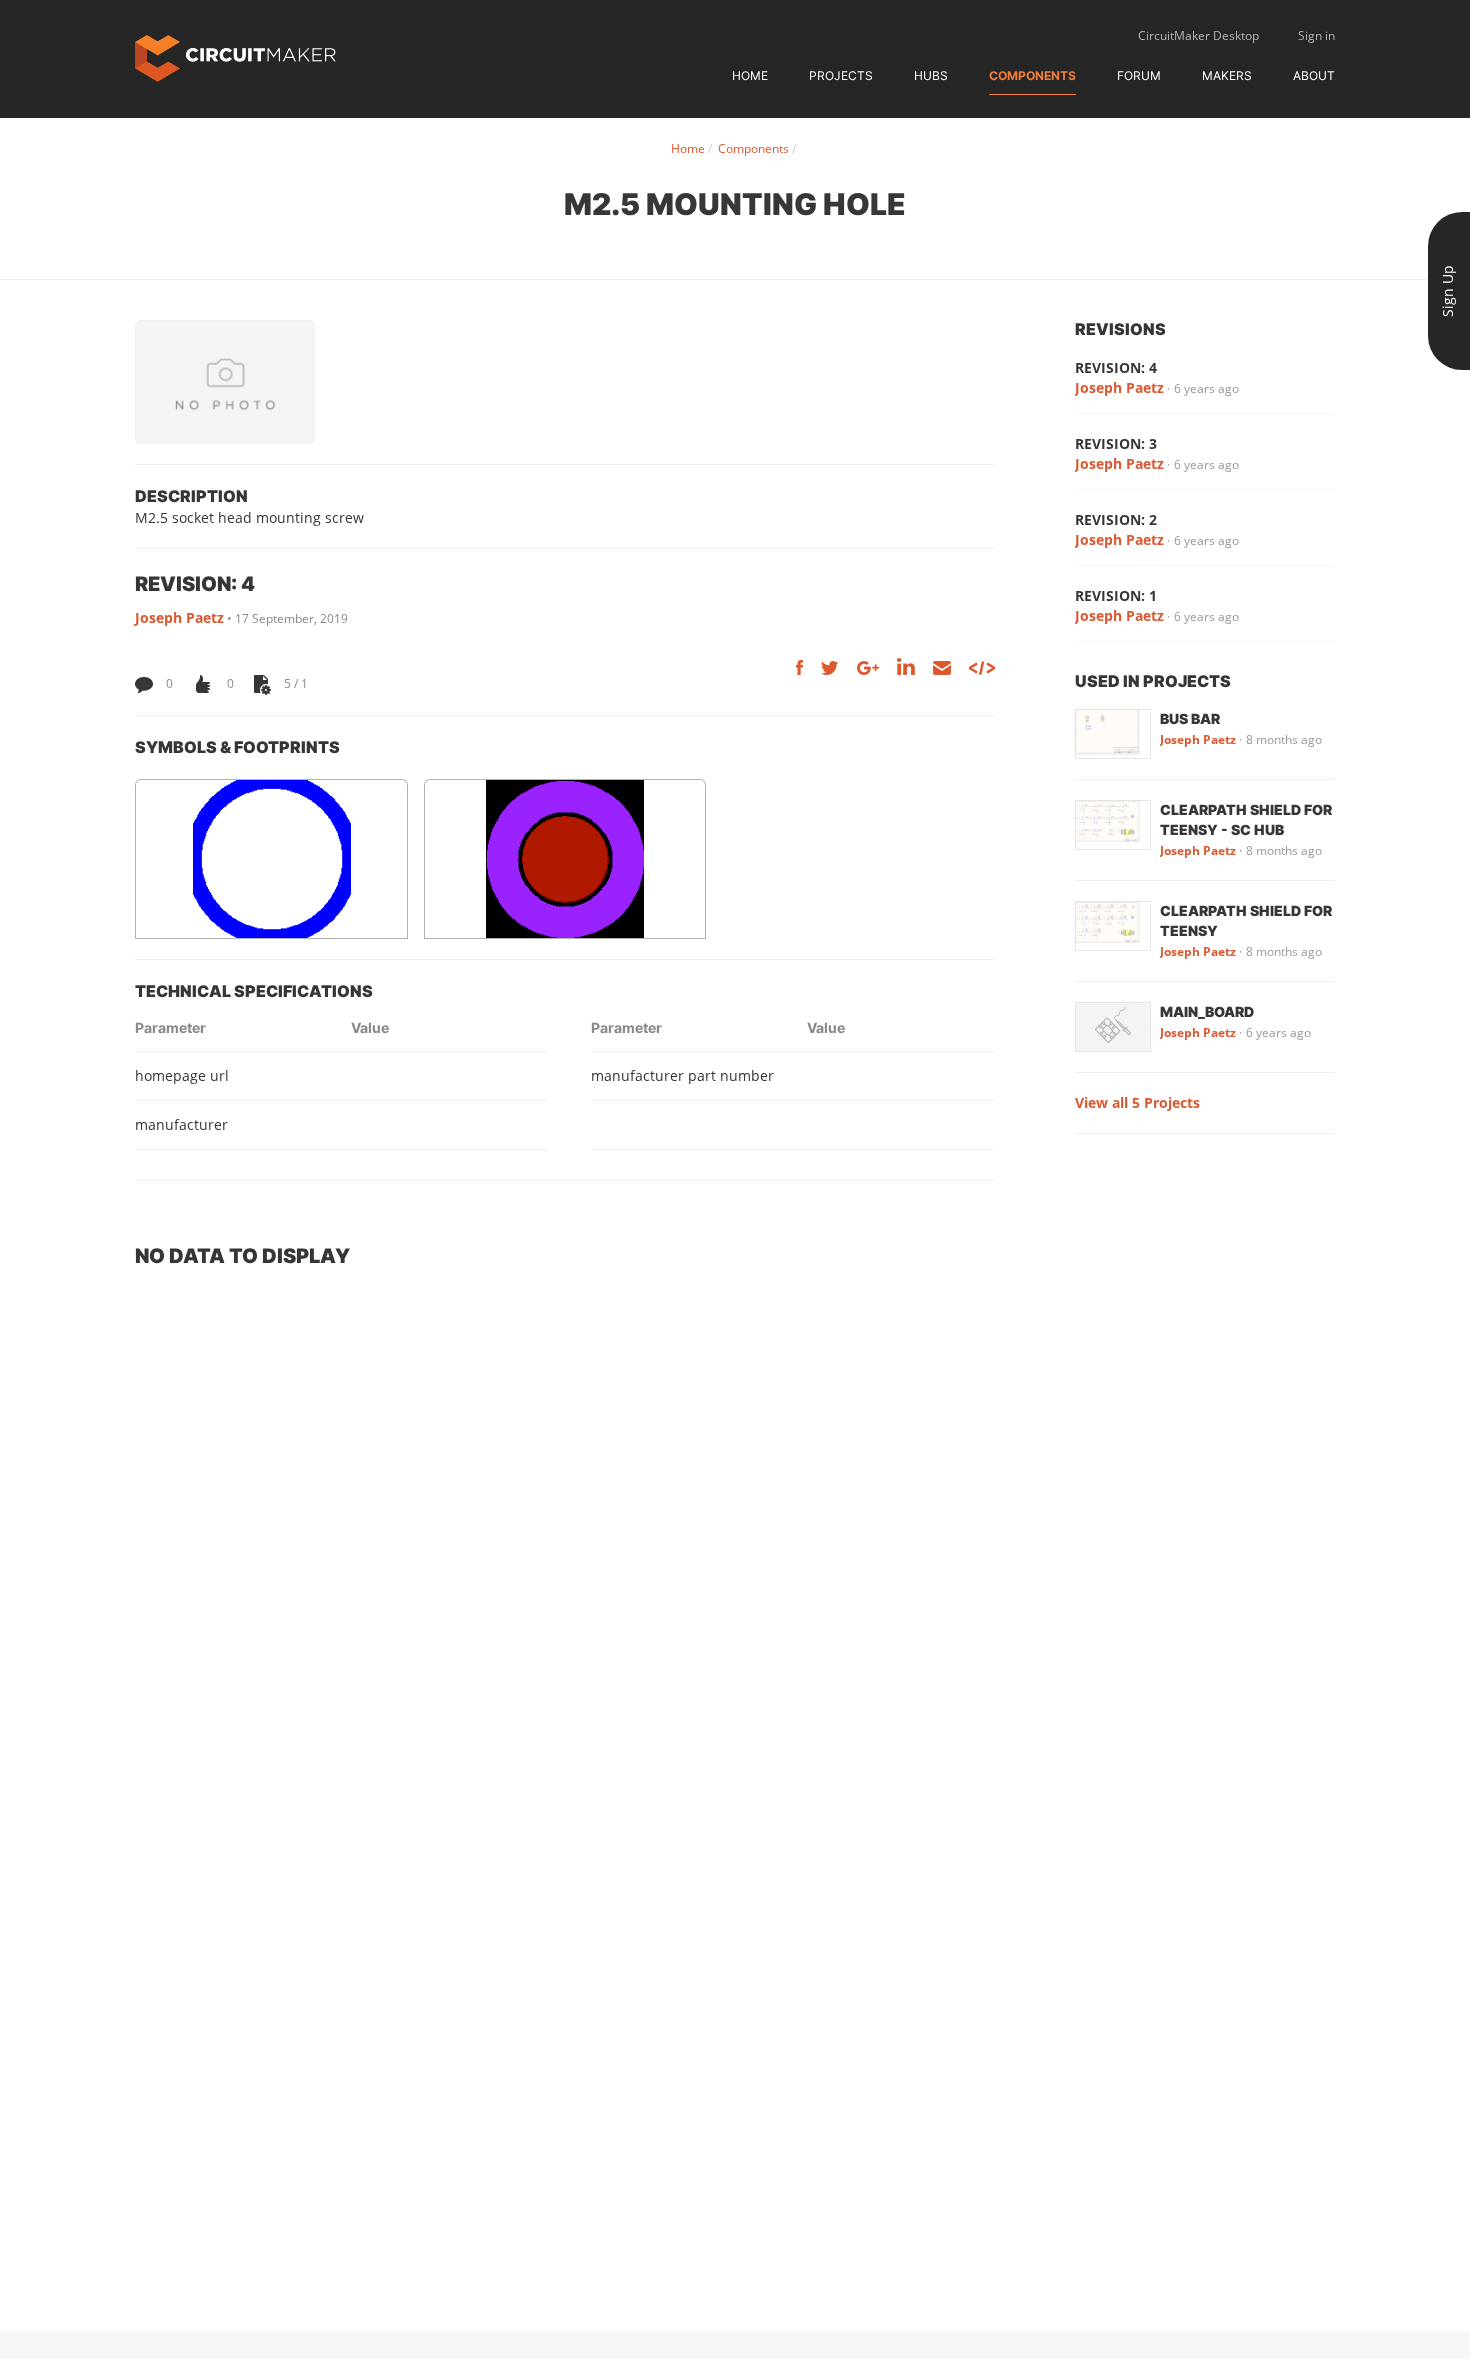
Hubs (931, 75)
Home (750, 75)
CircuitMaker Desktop (1198, 35)
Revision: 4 (1116, 367)
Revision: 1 (1116, 595)
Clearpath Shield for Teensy (1246, 920)
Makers (1227, 75)
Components (1032, 75)
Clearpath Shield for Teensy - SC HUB (1246, 819)
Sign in (1316, 35)
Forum (1139, 75)
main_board (1207, 1011)
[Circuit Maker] (235, 56)
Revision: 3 (1116, 443)
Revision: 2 (1116, 519)
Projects (841, 75)
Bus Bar (1190, 718)
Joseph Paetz (179, 617)
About (1314, 75)
